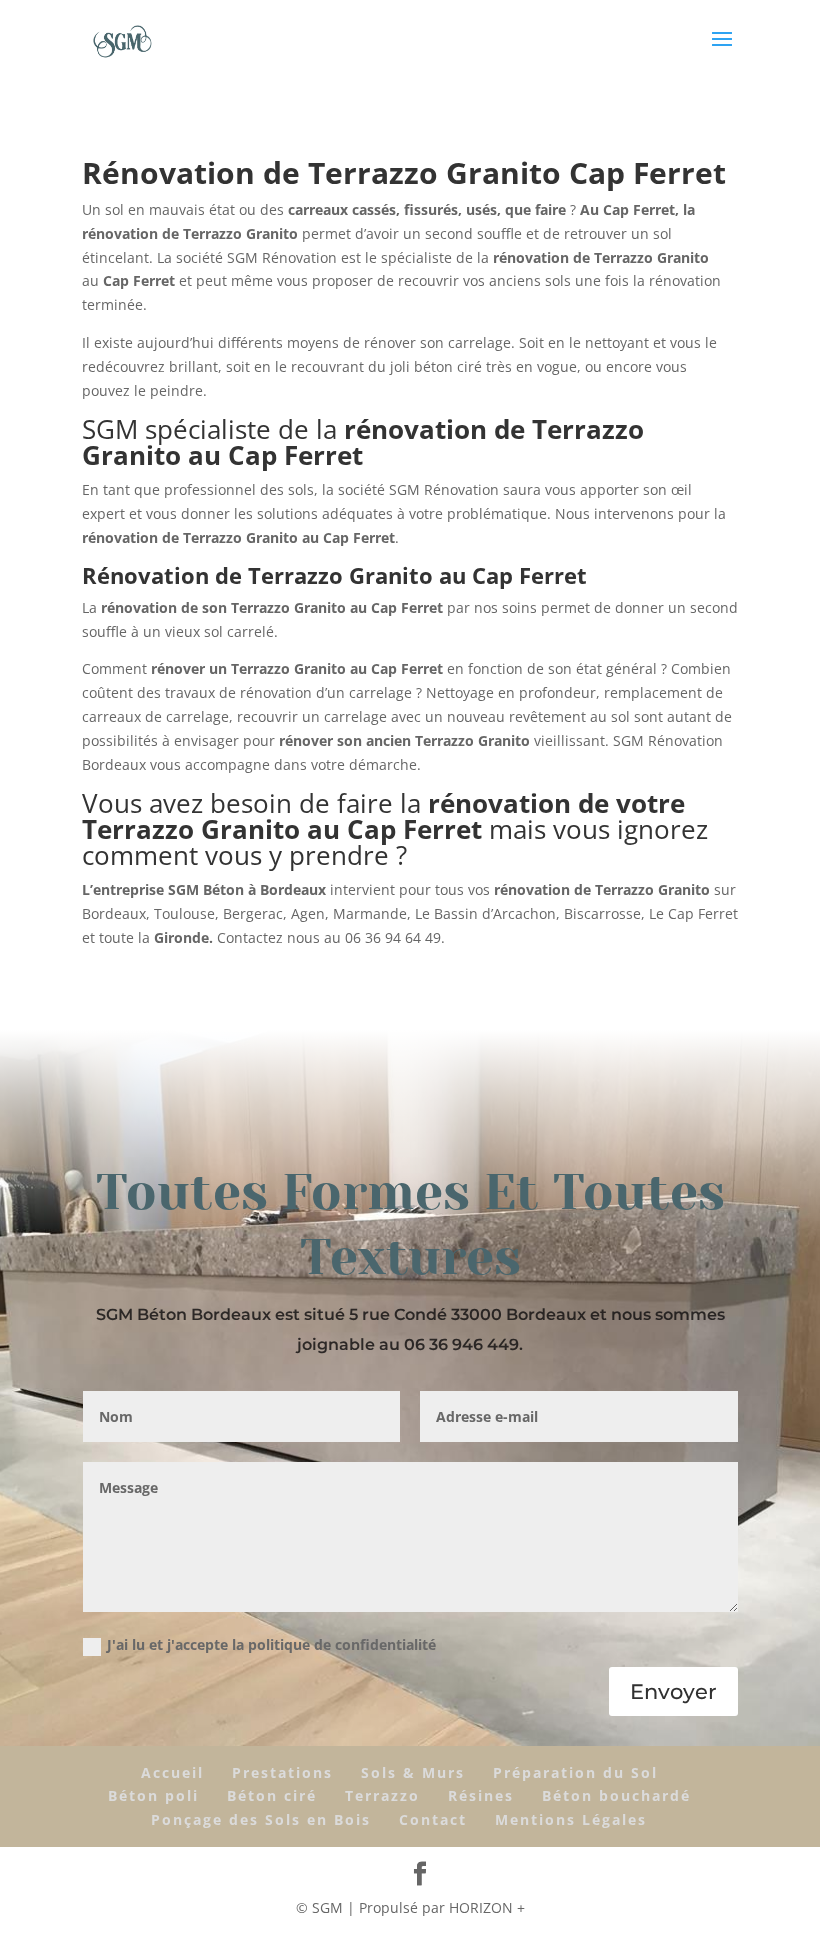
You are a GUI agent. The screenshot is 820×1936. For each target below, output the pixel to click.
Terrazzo (382, 1795)
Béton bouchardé (616, 1795)
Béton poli (153, 1795)
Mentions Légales (571, 1819)
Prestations (282, 1772)
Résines (481, 1795)
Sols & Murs (413, 1772)
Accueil (172, 1772)
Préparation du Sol (575, 1772)
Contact (433, 1819)
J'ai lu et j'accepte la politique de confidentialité (271, 1644)
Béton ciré (272, 1795)
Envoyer (673, 1691)
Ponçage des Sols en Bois (261, 1819)
